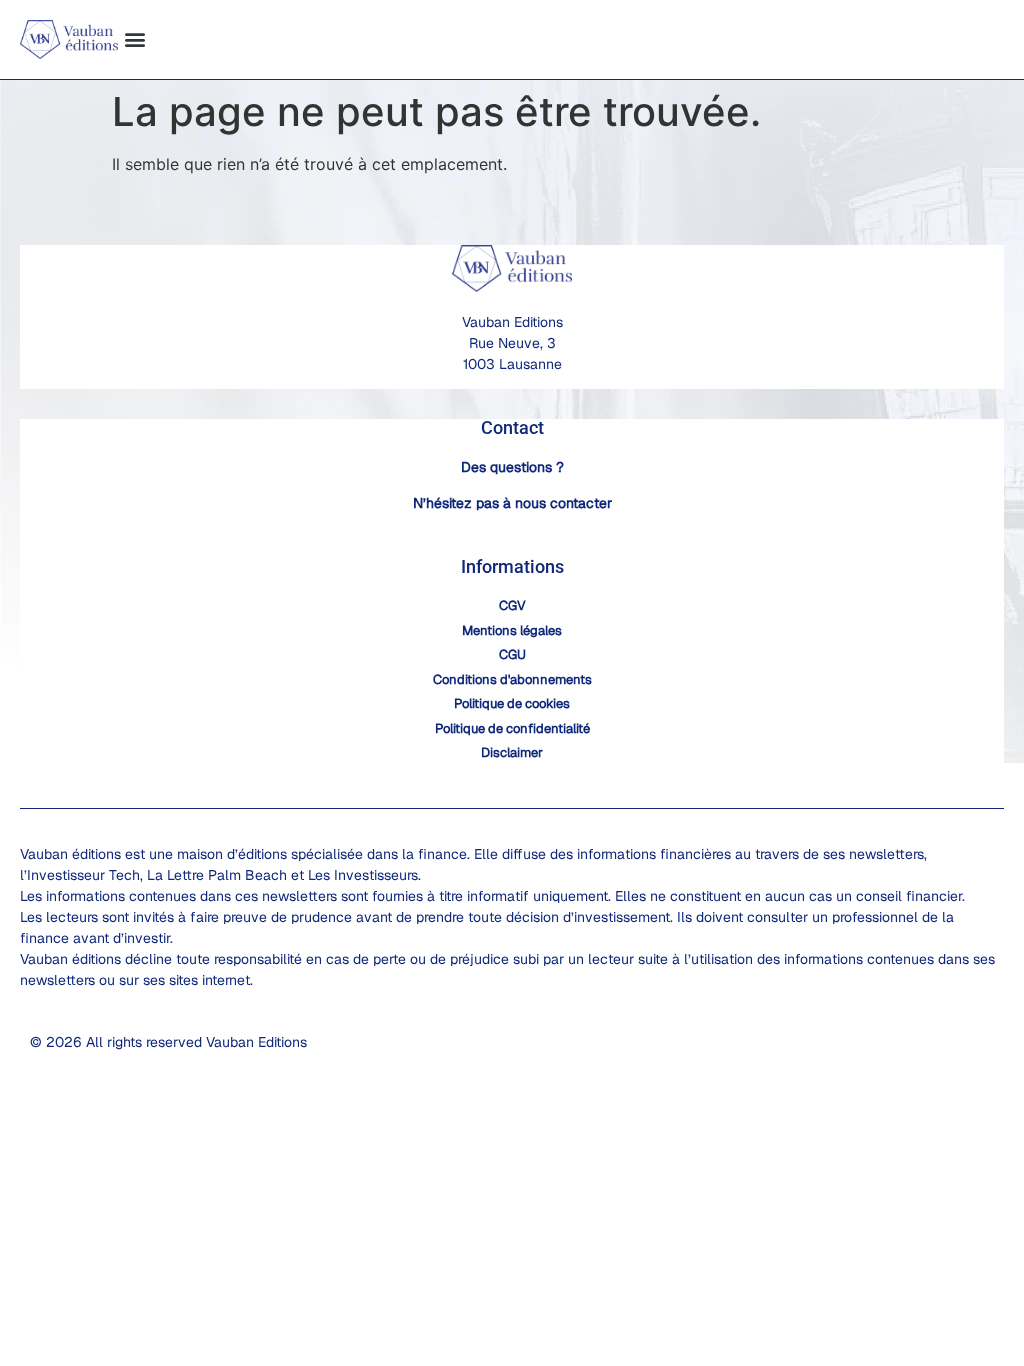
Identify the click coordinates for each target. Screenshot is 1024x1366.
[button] (134, 39)
